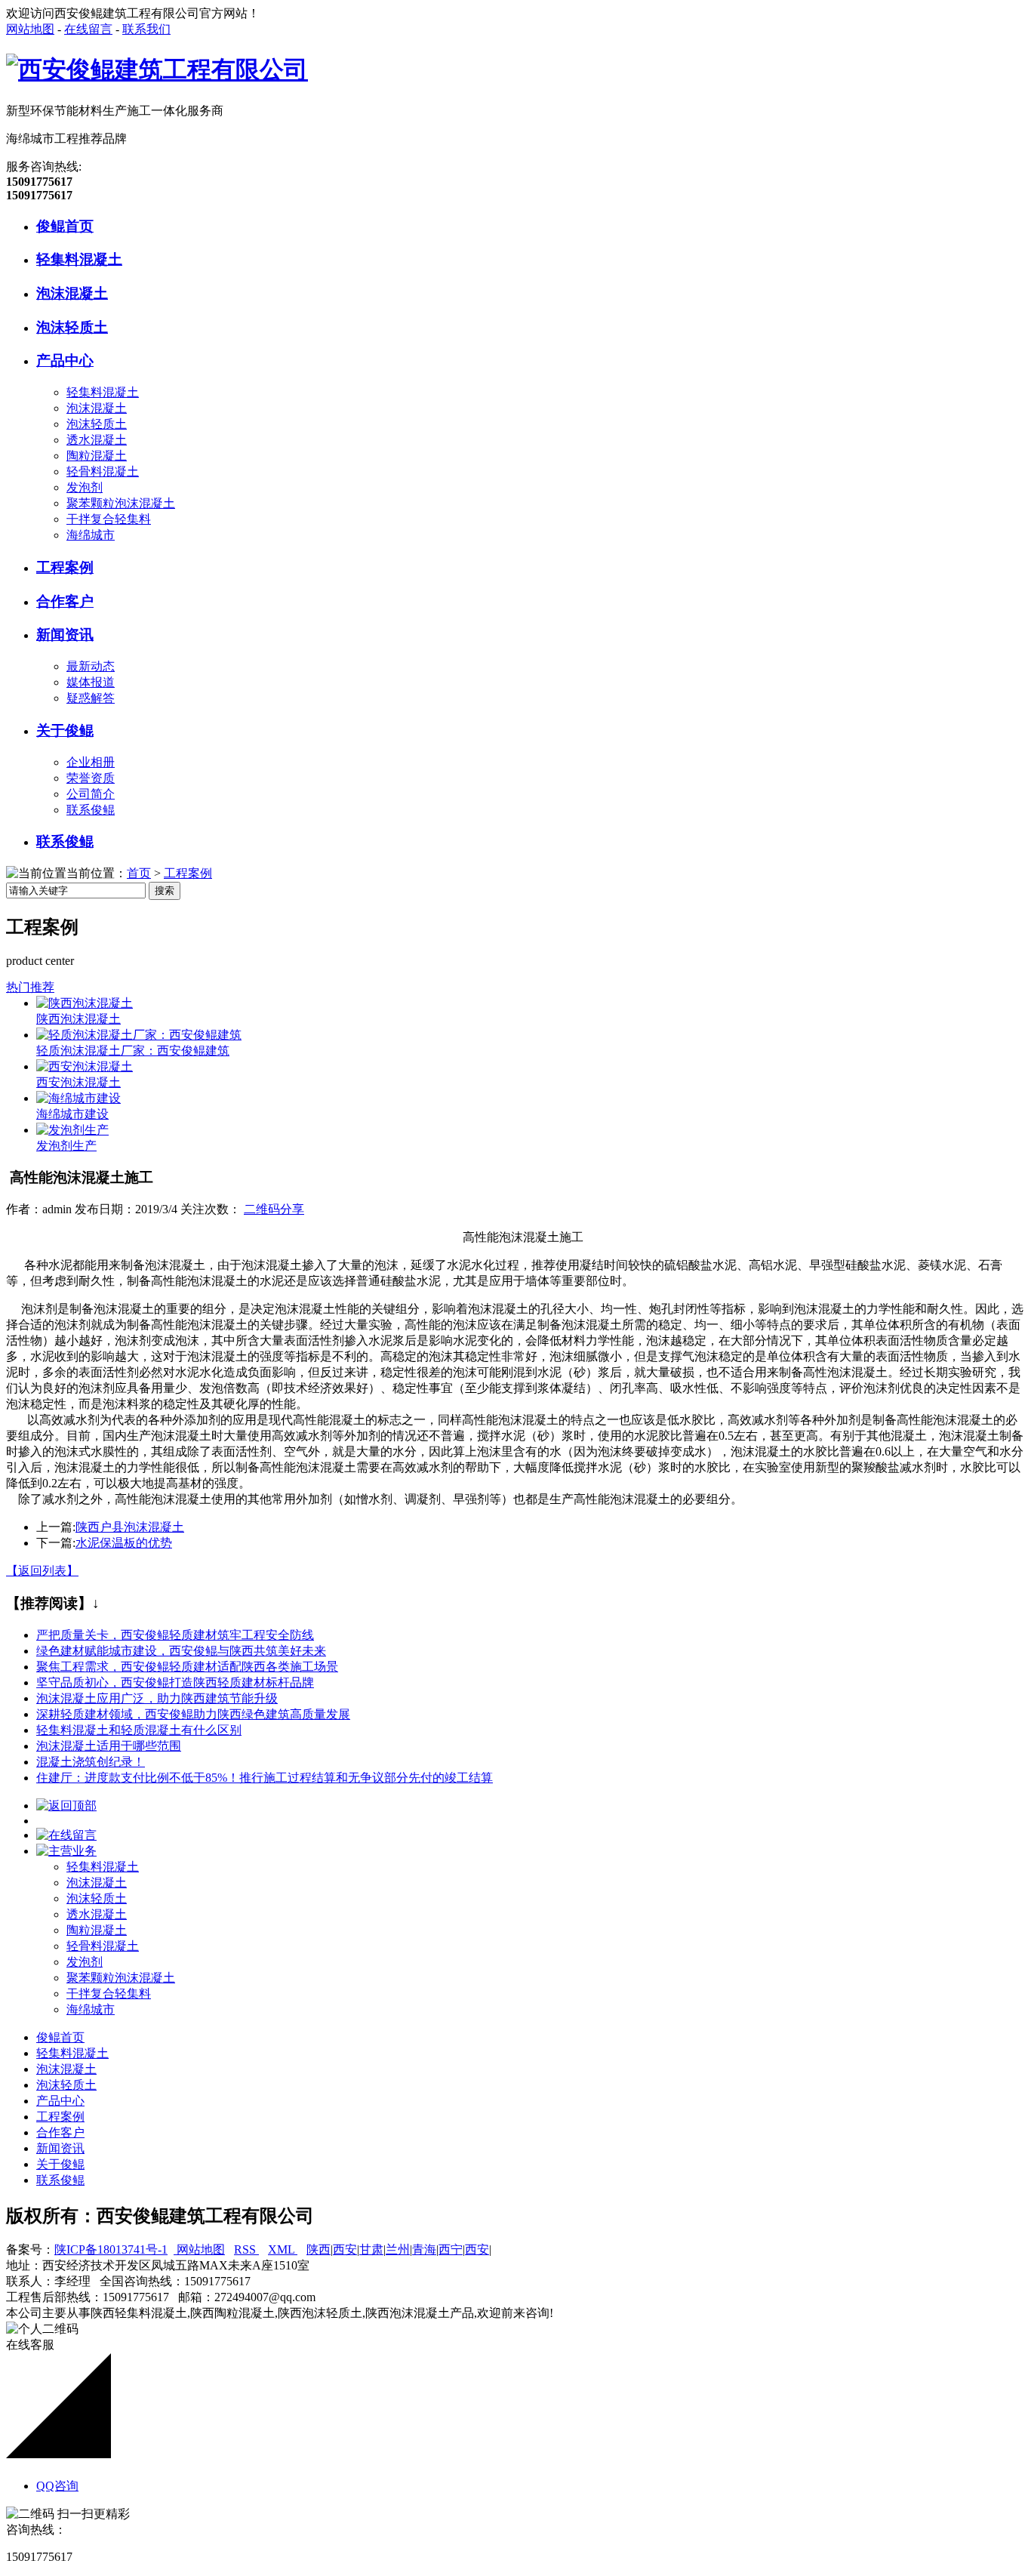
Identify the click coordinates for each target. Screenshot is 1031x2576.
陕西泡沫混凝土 (78, 1019)
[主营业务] (66, 1851)
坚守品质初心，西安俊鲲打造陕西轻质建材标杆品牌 (175, 1682)
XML (283, 2249)
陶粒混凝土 (97, 456)
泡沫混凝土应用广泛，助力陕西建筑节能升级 (157, 1698)
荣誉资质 (91, 778)
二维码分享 (274, 1209)
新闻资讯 (65, 635)
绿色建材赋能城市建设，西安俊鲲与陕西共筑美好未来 (181, 1651)
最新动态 (91, 666)
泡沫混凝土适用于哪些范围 (109, 1746)
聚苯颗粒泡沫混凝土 (121, 503)
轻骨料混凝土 (103, 471)
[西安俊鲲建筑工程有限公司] (157, 69)
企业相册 (91, 762)
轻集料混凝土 (79, 259)
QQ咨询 (57, 2486)
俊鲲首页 (65, 226)
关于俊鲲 (65, 730)
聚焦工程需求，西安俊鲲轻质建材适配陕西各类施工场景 (187, 1667)
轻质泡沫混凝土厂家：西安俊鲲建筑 (133, 1051)
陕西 (319, 2249)
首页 (139, 873)
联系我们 (146, 29)
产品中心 (65, 361)
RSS (246, 2249)
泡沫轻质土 (72, 327)
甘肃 (371, 2249)
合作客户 (65, 601)
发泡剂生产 (66, 1146)
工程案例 (65, 567)
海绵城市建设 (72, 1114)
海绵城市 (91, 535)
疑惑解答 (91, 698)
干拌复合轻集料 (109, 519)
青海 (424, 2249)
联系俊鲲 (91, 810)
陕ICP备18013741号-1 (111, 2249)
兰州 (398, 2249)
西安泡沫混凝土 (78, 1082)
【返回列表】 (42, 1571)
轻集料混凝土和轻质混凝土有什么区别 (139, 1730)
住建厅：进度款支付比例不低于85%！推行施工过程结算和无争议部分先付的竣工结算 (265, 1778)
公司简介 (91, 794)
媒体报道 (91, 682)
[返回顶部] (66, 1806)
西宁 (451, 2249)
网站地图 (30, 29)
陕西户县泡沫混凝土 (130, 1527)
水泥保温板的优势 (124, 1543)
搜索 (165, 891)
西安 (345, 2249)
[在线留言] (66, 1835)
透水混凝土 (97, 440)
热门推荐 (30, 987)
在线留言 (88, 29)
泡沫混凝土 (72, 293)
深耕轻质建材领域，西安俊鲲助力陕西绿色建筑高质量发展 (193, 1714)
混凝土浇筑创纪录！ (91, 1762)
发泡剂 (85, 487)
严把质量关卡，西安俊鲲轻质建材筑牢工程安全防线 (175, 1635)
